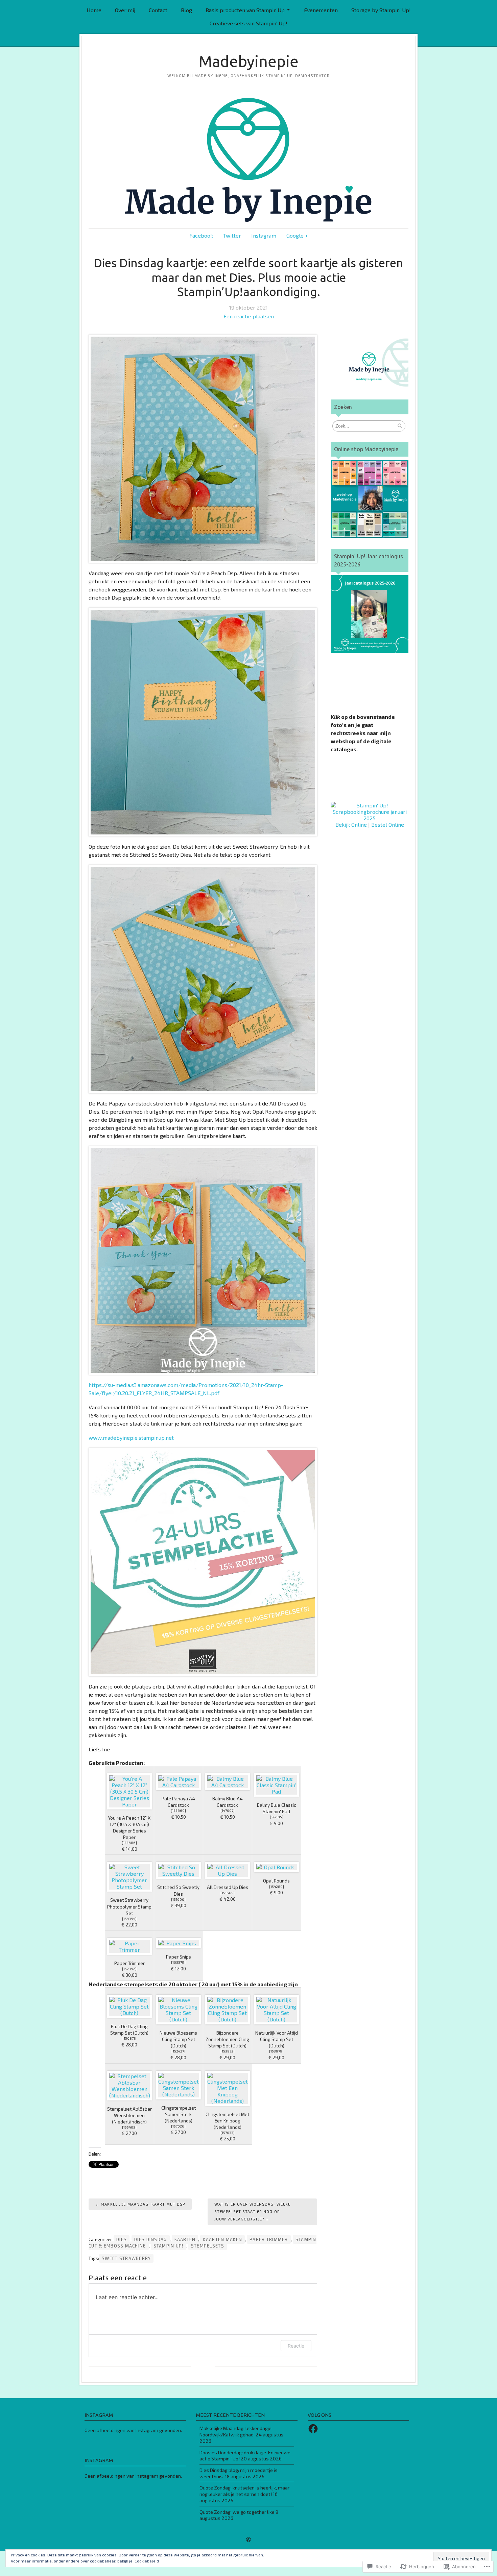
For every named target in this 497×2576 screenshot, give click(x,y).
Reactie (296, 2346)
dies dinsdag (150, 2239)
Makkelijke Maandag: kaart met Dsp (143, 2204)
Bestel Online (388, 824)
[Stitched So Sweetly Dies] (179, 1870)
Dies (122, 2239)
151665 (228, 1893)
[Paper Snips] (179, 1943)
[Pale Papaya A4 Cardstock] (179, 1782)
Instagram (264, 235)
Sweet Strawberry (126, 2258)
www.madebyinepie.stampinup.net (131, 1438)
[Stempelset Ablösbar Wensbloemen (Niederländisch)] (129, 2086)
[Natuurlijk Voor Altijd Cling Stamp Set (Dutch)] (277, 2010)
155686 (129, 1843)
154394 (129, 1919)
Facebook (201, 235)
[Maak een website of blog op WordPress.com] (249, 2540)
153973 (228, 2051)
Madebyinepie (249, 61)
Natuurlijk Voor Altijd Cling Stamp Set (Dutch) (277, 2039)
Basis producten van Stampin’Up (245, 10)
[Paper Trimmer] (129, 1946)
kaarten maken (222, 2239)
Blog (186, 10)
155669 (178, 1811)
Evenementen (321, 10)
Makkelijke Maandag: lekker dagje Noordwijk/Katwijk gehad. (235, 2431)
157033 (228, 2133)
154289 (277, 1887)
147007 (228, 1811)
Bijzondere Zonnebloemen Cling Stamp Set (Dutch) (227, 2039)
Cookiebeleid (147, 2561)
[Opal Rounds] (277, 1867)
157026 (178, 2126)
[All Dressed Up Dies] (228, 1870)
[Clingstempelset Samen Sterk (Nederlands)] (179, 2085)
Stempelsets (208, 2246)
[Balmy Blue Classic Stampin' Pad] (277, 1785)
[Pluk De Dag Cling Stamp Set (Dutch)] (129, 2006)
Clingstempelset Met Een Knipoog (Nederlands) (227, 2121)
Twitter (232, 235)
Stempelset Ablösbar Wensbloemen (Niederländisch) (129, 2115)
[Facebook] (313, 2429)
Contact (158, 10)
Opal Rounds (276, 1881)
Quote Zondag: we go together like (237, 2512)
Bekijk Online (351, 824)
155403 (129, 2127)
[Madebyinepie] (249, 160)
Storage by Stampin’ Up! (381, 10)
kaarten (185, 2239)
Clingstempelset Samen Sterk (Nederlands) (179, 2114)
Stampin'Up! (169, 2246)
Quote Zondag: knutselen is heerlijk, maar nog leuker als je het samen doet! (244, 2491)
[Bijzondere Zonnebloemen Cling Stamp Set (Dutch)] (228, 2010)
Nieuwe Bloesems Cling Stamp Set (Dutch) (178, 2039)
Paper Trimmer (129, 1963)
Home (94, 10)
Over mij (125, 10)
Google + (297, 235)
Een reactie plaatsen (249, 316)
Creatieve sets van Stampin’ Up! (249, 23)
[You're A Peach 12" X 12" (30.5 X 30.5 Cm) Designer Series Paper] (129, 1791)
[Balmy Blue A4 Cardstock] (228, 1782)
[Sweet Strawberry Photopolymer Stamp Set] (129, 1877)
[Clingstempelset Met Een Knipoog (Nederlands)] (228, 2088)
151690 (178, 1899)
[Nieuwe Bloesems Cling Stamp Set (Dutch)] (179, 2010)
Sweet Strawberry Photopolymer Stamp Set (129, 1906)
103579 (178, 1962)
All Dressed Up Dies (228, 1887)
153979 (276, 2051)
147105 (277, 1817)
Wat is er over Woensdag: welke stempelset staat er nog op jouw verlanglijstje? (253, 2212)
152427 (178, 2051)
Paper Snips (179, 1957)
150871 (129, 2038)
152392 (129, 1969)
